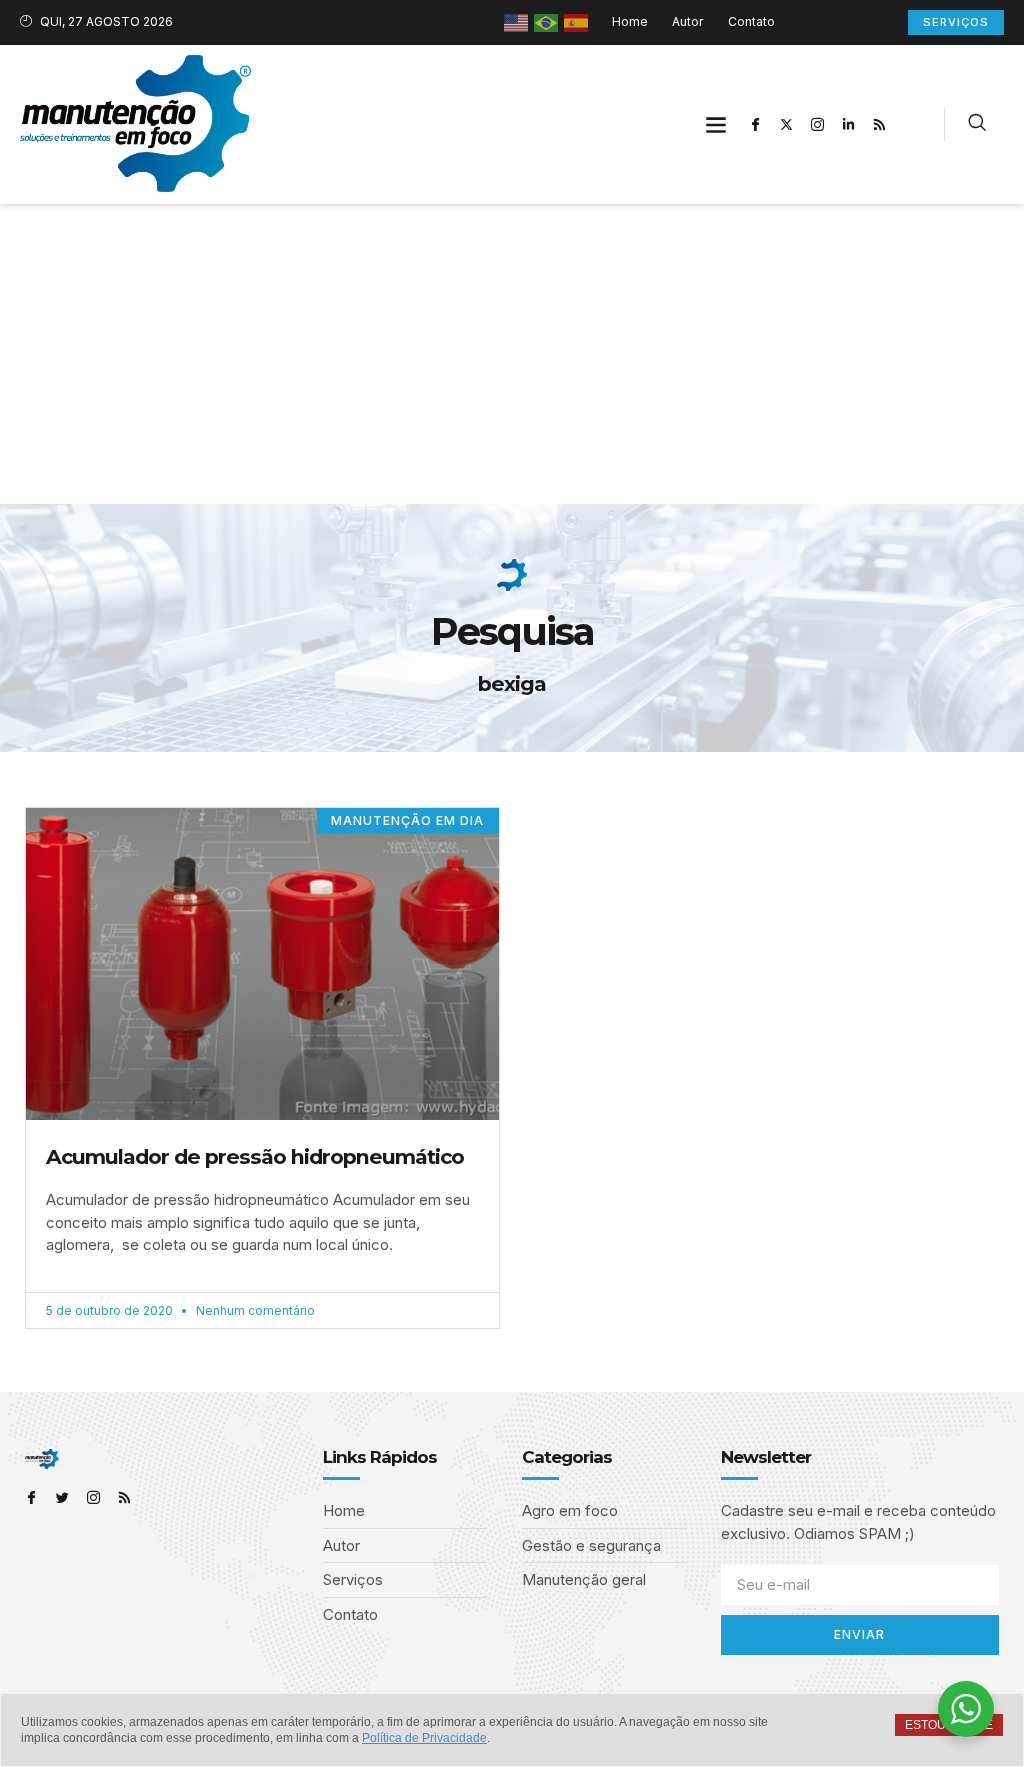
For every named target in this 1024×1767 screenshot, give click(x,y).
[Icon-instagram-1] (818, 124)
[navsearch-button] (977, 125)
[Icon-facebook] (756, 124)
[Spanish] (577, 21)
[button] (716, 124)
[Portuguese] (547, 21)
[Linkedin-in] (849, 124)
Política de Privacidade (424, 1738)
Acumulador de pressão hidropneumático (255, 1156)
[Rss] (880, 124)
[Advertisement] (512, 354)
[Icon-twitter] (62, 1497)
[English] (517, 21)
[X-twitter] (787, 124)
